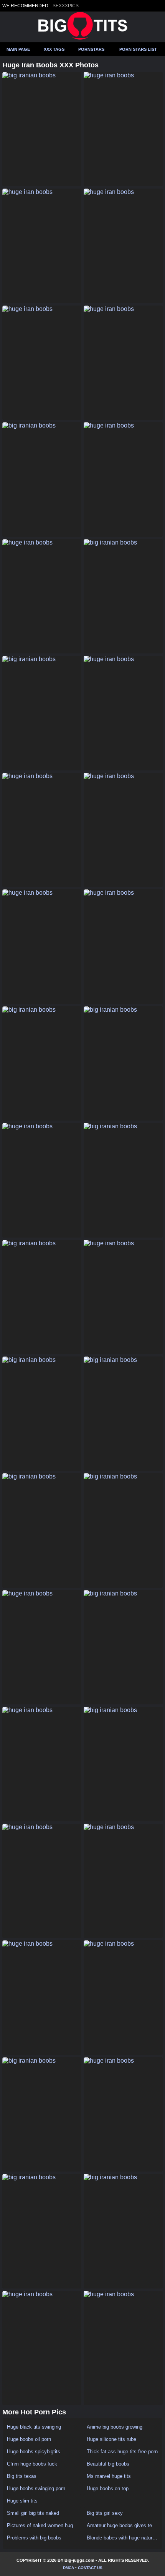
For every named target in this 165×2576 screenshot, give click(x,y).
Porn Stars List (138, 49)
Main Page (18, 49)
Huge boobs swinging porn (36, 2488)
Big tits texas (22, 2476)
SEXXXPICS (66, 6)
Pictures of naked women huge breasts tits (43, 2525)
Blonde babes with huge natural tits (122, 2538)
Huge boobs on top (108, 2488)
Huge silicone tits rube (111, 2439)
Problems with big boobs (34, 2538)
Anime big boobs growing (115, 2427)
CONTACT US (90, 2568)
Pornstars (91, 49)
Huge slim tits (22, 2501)
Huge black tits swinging (34, 2427)
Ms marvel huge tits (109, 2476)
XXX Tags (54, 49)
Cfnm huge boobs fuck (32, 2464)
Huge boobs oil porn (29, 2439)
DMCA (68, 2568)
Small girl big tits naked (33, 2513)
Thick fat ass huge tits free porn (122, 2452)
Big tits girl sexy (105, 2513)
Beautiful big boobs (108, 2464)
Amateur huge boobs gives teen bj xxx (122, 2525)
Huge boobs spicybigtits (34, 2452)
